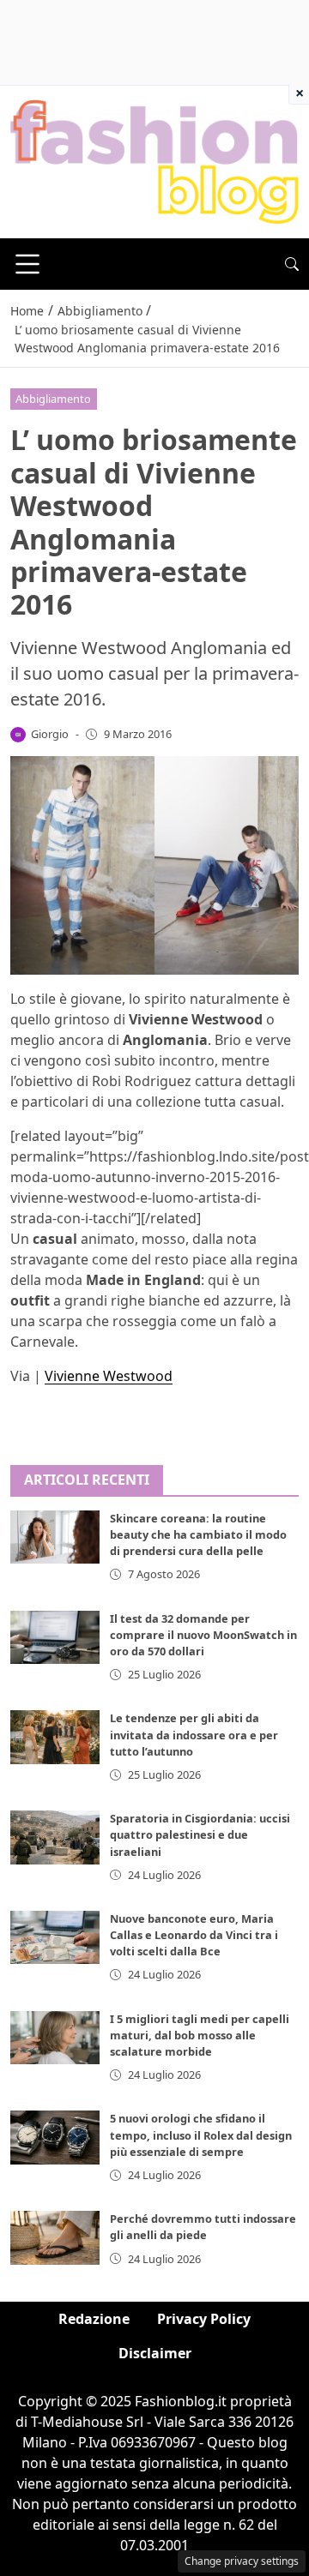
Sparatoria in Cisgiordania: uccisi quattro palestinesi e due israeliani (200, 1834)
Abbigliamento (53, 399)
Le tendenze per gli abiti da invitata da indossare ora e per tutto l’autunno (194, 1734)
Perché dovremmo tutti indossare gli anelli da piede (203, 2227)
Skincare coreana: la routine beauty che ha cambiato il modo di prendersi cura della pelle (198, 1534)
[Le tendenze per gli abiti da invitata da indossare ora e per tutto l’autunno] (55, 1737)
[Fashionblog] (154, 161)
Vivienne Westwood (109, 1376)
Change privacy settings (242, 2561)
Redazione (94, 2319)
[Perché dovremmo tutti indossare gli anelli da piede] (55, 2237)
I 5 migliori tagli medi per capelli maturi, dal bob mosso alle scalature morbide (200, 2035)
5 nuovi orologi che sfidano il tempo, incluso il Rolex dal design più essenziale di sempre (201, 2135)
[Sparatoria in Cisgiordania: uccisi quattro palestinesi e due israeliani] (55, 1837)
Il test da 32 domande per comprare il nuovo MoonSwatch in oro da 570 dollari (203, 1635)
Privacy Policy (204, 2319)
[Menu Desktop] (27, 264)
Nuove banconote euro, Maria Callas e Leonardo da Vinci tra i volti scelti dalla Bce (194, 1935)
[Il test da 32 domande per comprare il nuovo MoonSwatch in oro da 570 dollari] (55, 1637)
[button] (292, 264)
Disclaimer (155, 2353)
